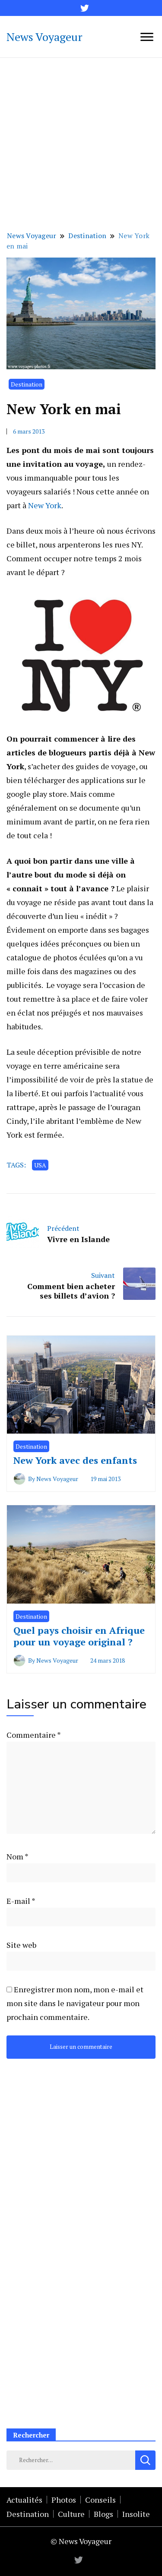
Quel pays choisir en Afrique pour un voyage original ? (79, 1636)
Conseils (100, 2500)
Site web (21, 1945)
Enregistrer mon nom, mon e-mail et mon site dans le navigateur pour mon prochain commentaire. (75, 2003)
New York (45, 505)
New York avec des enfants (75, 1460)
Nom (17, 1856)
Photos (64, 2500)
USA (40, 1165)
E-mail (21, 1901)
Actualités (24, 2500)
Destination (27, 384)
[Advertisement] (81, 143)
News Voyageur (44, 37)
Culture (71, 2514)
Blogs (103, 2514)
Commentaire (33, 1735)
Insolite (136, 2514)
